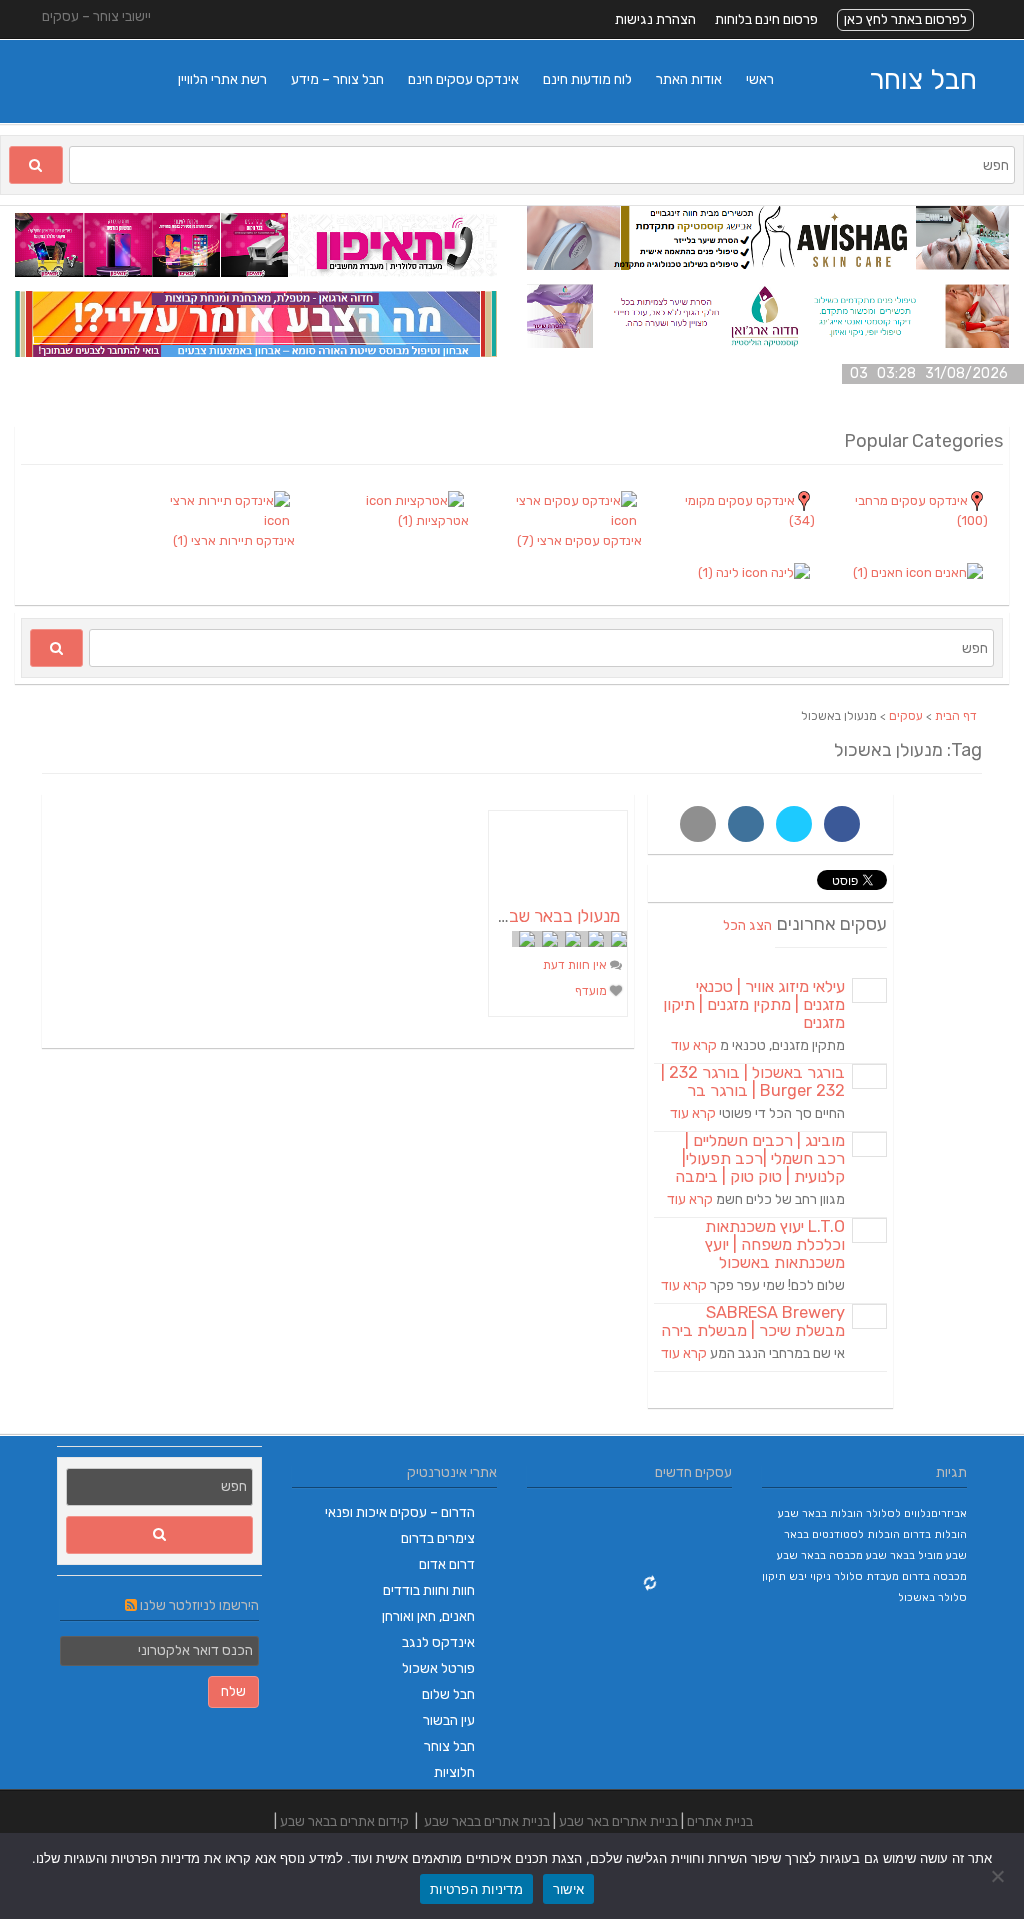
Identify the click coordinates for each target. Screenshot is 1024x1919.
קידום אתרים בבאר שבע (344, 1821)
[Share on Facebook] (842, 824)
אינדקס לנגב (438, 1642)
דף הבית (956, 716)
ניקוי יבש (810, 1576)
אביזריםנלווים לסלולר (916, 1513)
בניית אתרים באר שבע (618, 1821)
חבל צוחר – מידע (337, 79)
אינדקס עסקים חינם (463, 79)
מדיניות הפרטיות (476, 1889)
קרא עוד (694, 1045)
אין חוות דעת (576, 965)
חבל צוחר (923, 79)
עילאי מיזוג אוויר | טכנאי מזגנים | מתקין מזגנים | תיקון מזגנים (754, 1004)
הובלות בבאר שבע (820, 1513)
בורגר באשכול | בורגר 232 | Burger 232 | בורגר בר (753, 1081)
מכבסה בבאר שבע (820, 1555)
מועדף (592, 991)
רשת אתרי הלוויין (222, 79)
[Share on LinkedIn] (746, 824)
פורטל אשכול (438, 1668)
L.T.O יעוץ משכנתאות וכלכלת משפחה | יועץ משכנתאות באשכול (775, 1244)
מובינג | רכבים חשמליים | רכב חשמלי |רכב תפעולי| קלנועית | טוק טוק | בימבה (760, 1158)
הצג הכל (747, 925)
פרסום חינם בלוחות (766, 19)
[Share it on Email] (698, 824)
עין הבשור (449, 1720)
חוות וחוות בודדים (429, 1590)
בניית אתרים (720, 1821)
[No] (999, 1876)
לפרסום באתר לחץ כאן (905, 19)
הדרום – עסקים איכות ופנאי (400, 1512)
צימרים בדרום (438, 1538)
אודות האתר (689, 79)
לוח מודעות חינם (587, 79)
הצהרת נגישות (655, 19)
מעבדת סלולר (866, 1576)
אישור (568, 1889)
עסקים (906, 716)
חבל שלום (448, 1694)
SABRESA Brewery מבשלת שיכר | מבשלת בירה (753, 1321)
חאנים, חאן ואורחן (428, 1616)
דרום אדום (447, 1564)
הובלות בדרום (935, 1534)
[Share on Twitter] (794, 824)
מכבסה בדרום (934, 1576)
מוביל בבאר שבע (904, 1555)
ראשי (760, 79)
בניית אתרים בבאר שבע (487, 1821)
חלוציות (454, 1772)
